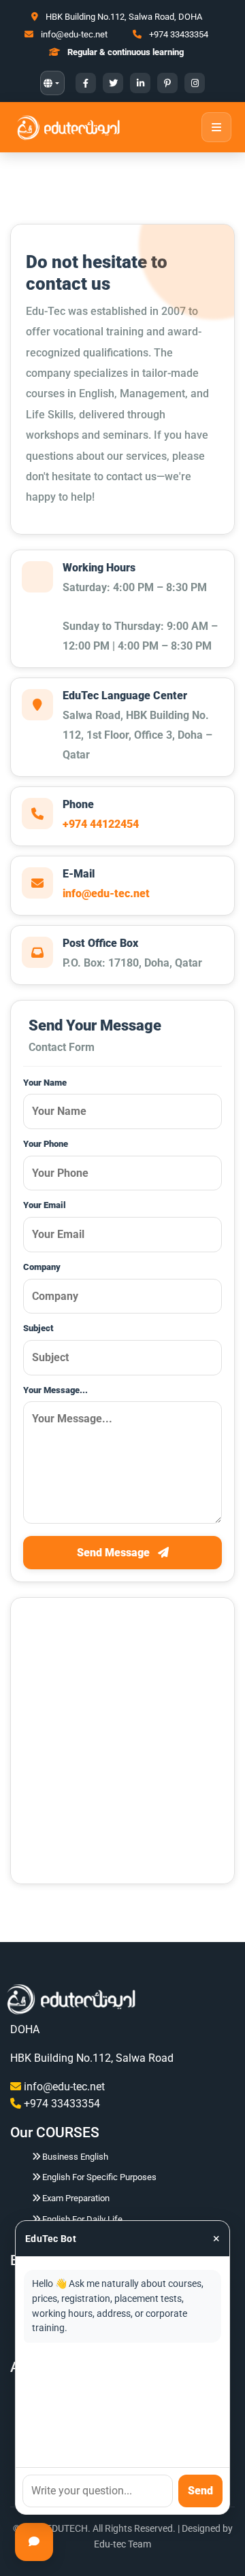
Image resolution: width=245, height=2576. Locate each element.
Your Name (45, 1083)
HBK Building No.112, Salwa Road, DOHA (124, 17)
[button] (52, 83)
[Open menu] (216, 127)
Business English (75, 2157)
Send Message (115, 1553)
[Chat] (34, 2542)
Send (200, 2491)
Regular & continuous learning (126, 52)
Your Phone (46, 1144)
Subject (38, 1328)
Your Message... (55, 1390)
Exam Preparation (76, 2198)
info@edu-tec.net (73, 34)
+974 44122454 (101, 824)
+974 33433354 (179, 34)
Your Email (45, 1205)
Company (42, 1267)
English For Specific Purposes (99, 2177)
